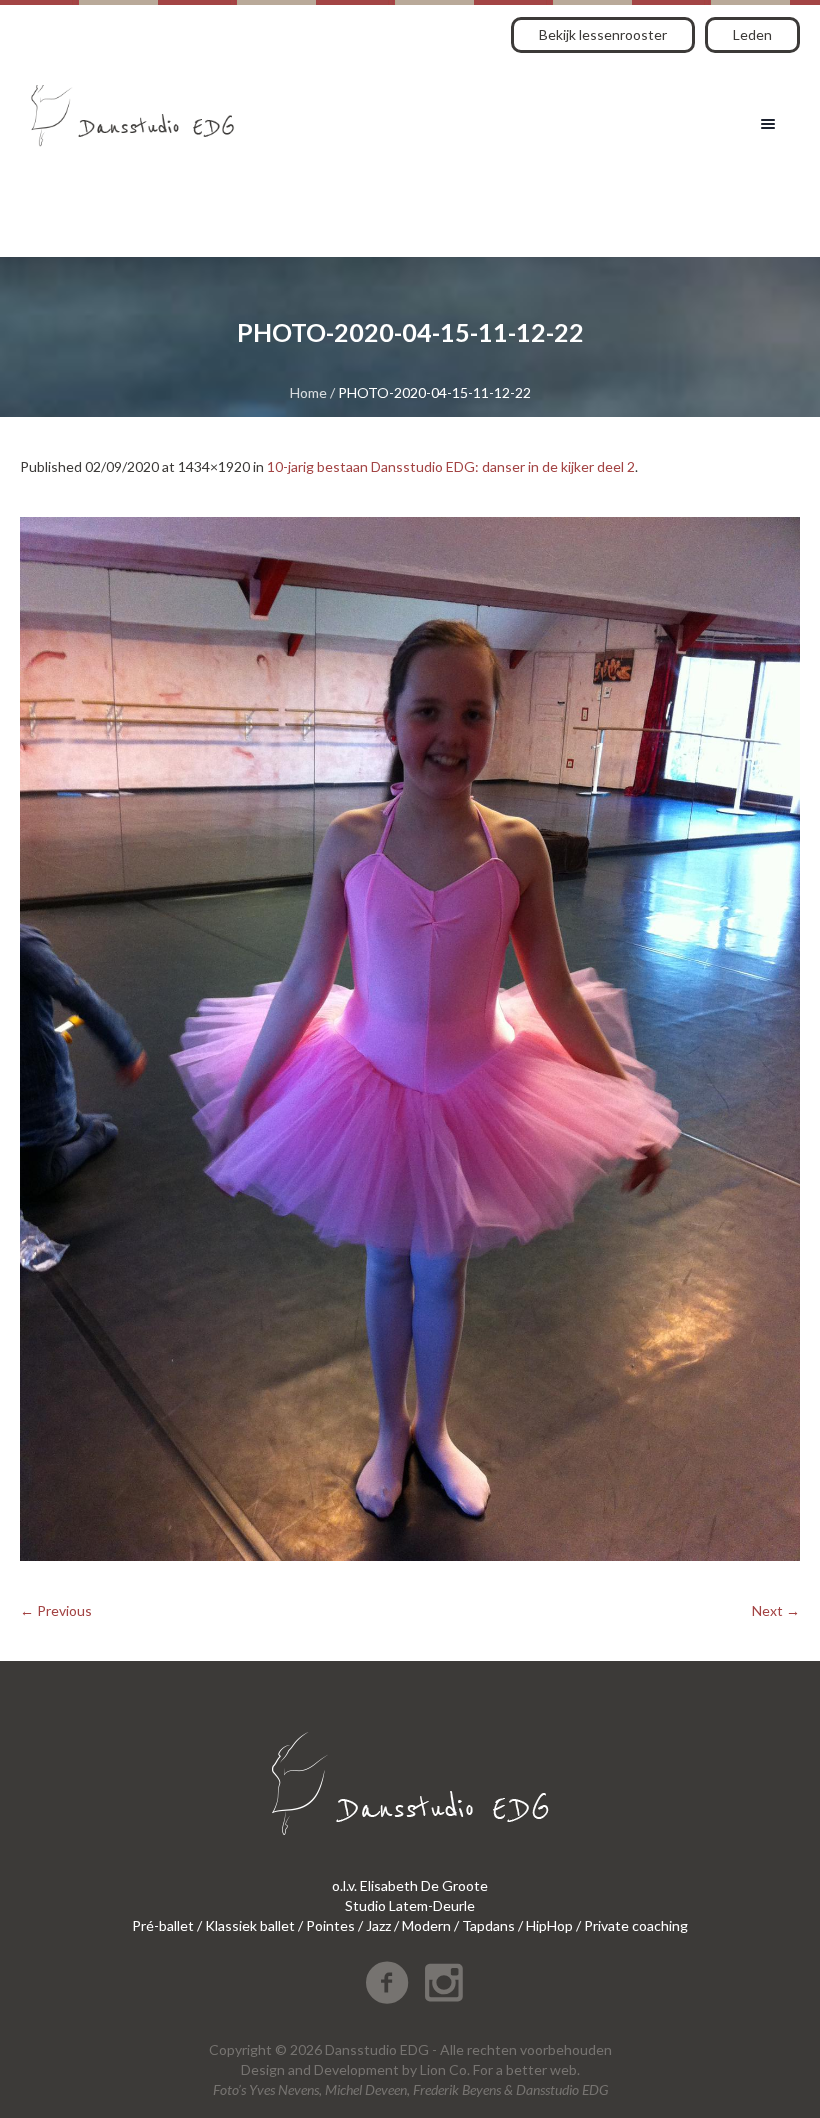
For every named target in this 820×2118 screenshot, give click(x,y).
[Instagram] (444, 1983)
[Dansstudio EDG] (132, 108)
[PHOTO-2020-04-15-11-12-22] (410, 1039)
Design (263, 2069)
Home (308, 392)
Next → (776, 1610)
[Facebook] (387, 1983)
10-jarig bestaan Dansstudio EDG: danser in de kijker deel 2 (451, 466)
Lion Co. (445, 2069)
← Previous (56, 1610)
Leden (752, 34)
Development (356, 2069)
